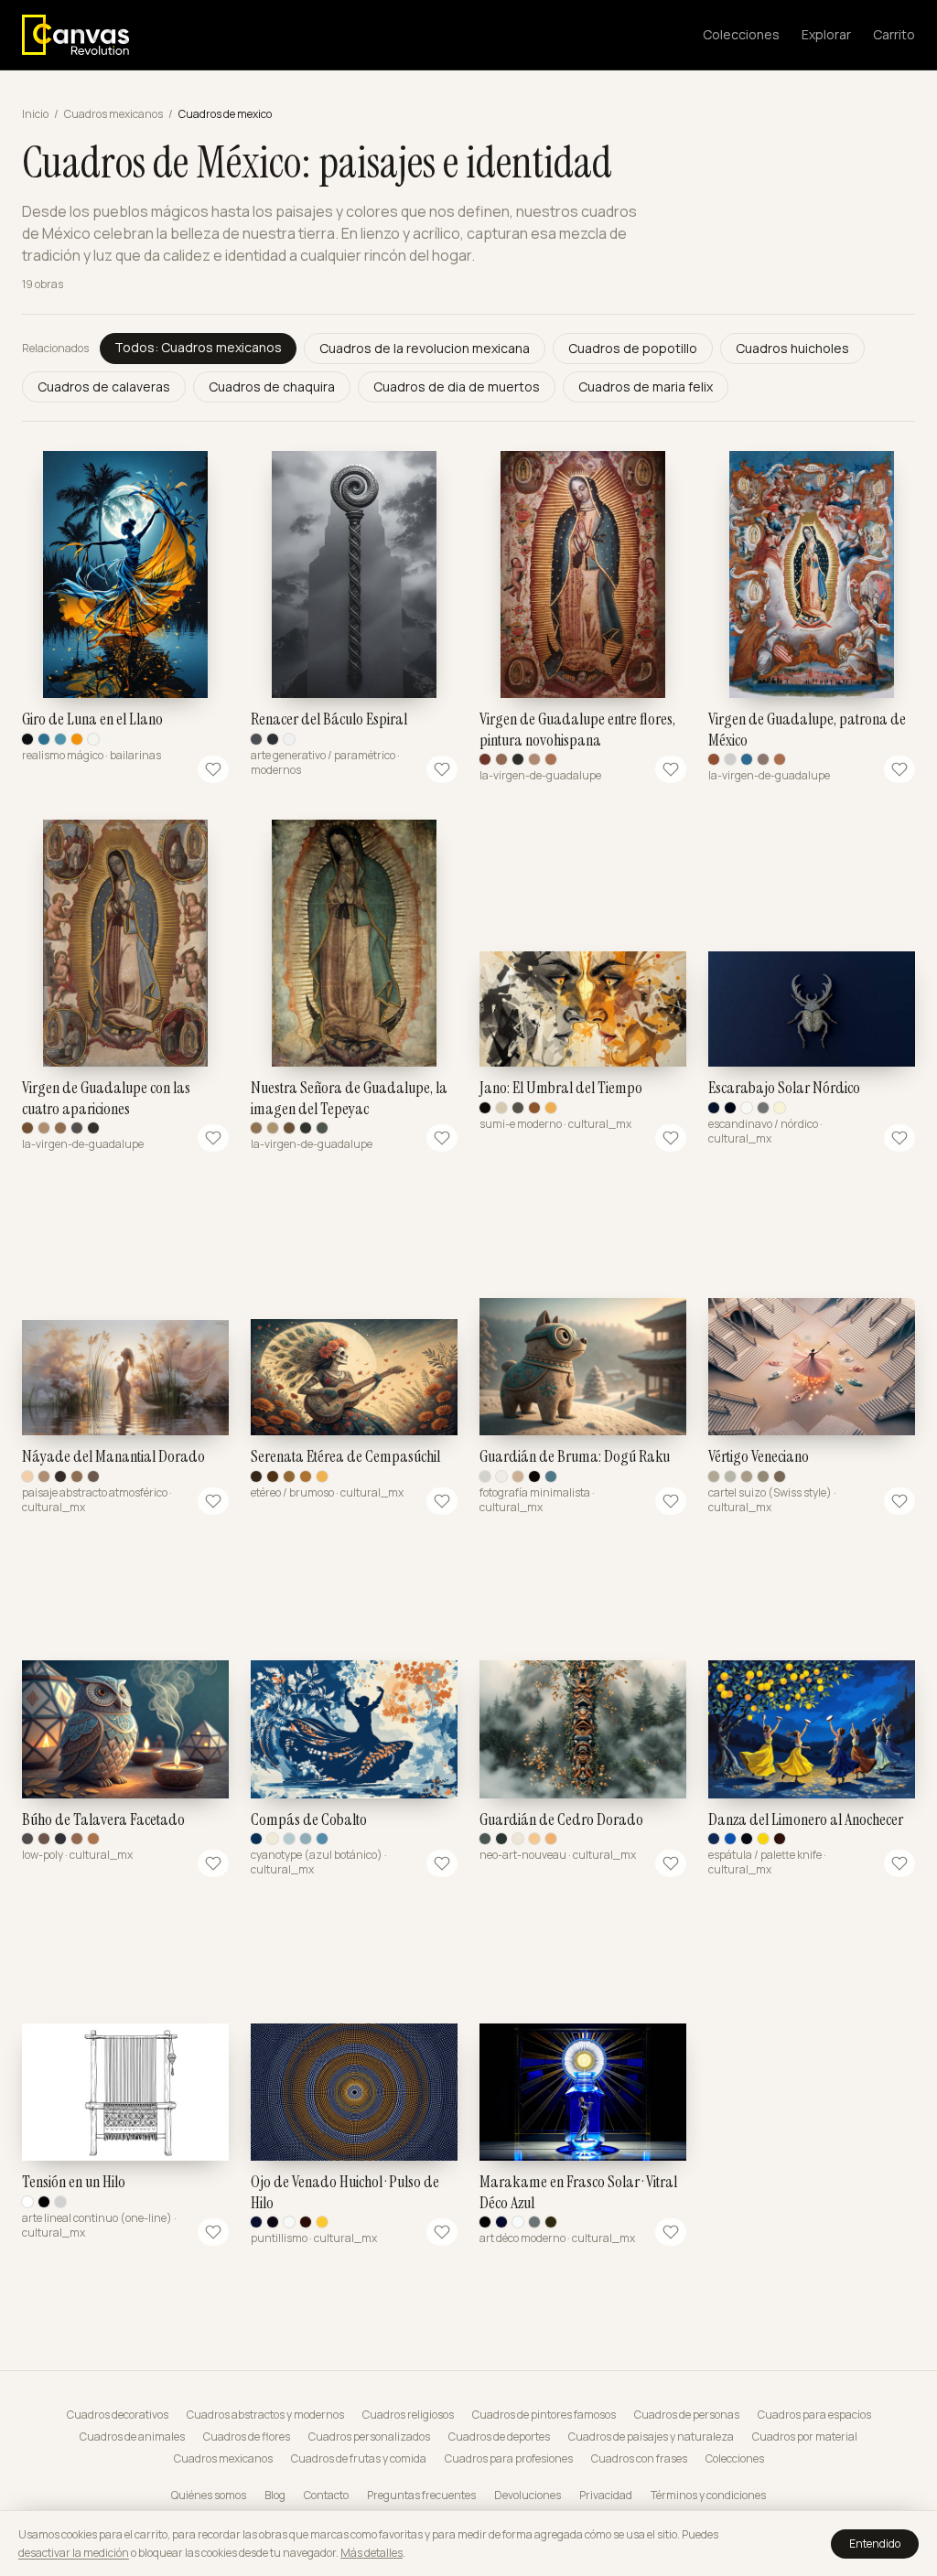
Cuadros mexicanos (113, 114)
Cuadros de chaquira (272, 386)
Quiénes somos (209, 2495)
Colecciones (741, 34)
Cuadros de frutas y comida (359, 2459)
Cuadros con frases (639, 2459)
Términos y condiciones (708, 2495)
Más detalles (372, 2553)
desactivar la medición (74, 2553)
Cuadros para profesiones (509, 2459)
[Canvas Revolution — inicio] (75, 35)
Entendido (875, 2544)
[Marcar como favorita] (213, 769)
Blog (275, 2495)
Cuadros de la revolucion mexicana (425, 348)
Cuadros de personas (687, 2415)
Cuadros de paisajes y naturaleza (651, 2437)
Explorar (826, 34)
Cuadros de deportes (499, 2437)
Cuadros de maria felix (646, 386)
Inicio (35, 114)
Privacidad (606, 2495)
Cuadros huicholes (792, 348)
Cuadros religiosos (408, 2415)
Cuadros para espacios (814, 2415)
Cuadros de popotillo (633, 348)
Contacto (326, 2495)
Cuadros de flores (247, 2437)
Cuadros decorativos (118, 2415)
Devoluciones (528, 2495)
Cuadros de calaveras (104, 386)
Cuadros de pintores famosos (544, 2415)
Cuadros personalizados (369, 2437)
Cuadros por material (805, 2437)
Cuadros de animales (132, 2437)
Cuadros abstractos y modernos (265, 2415)
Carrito (894, 34)
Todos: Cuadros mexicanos (198, 347)
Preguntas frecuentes (421, 2495)
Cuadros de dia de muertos (457, 386)
